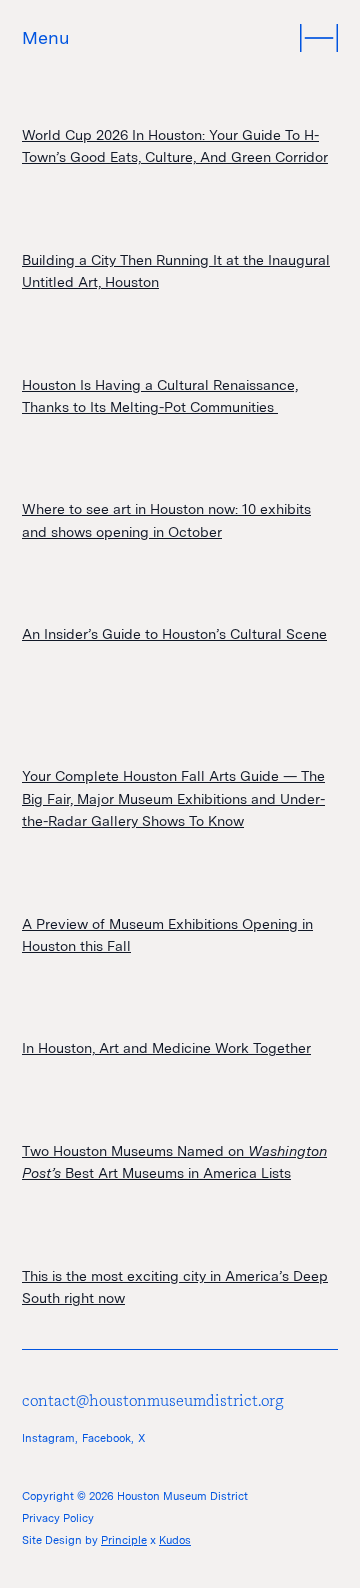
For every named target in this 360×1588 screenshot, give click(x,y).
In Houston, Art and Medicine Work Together (166, 1048)
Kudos (175, 1540)
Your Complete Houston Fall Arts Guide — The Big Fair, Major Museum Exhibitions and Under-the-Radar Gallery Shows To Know (173, 798)
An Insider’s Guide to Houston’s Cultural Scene (174, 634)
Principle (124, 1540)
